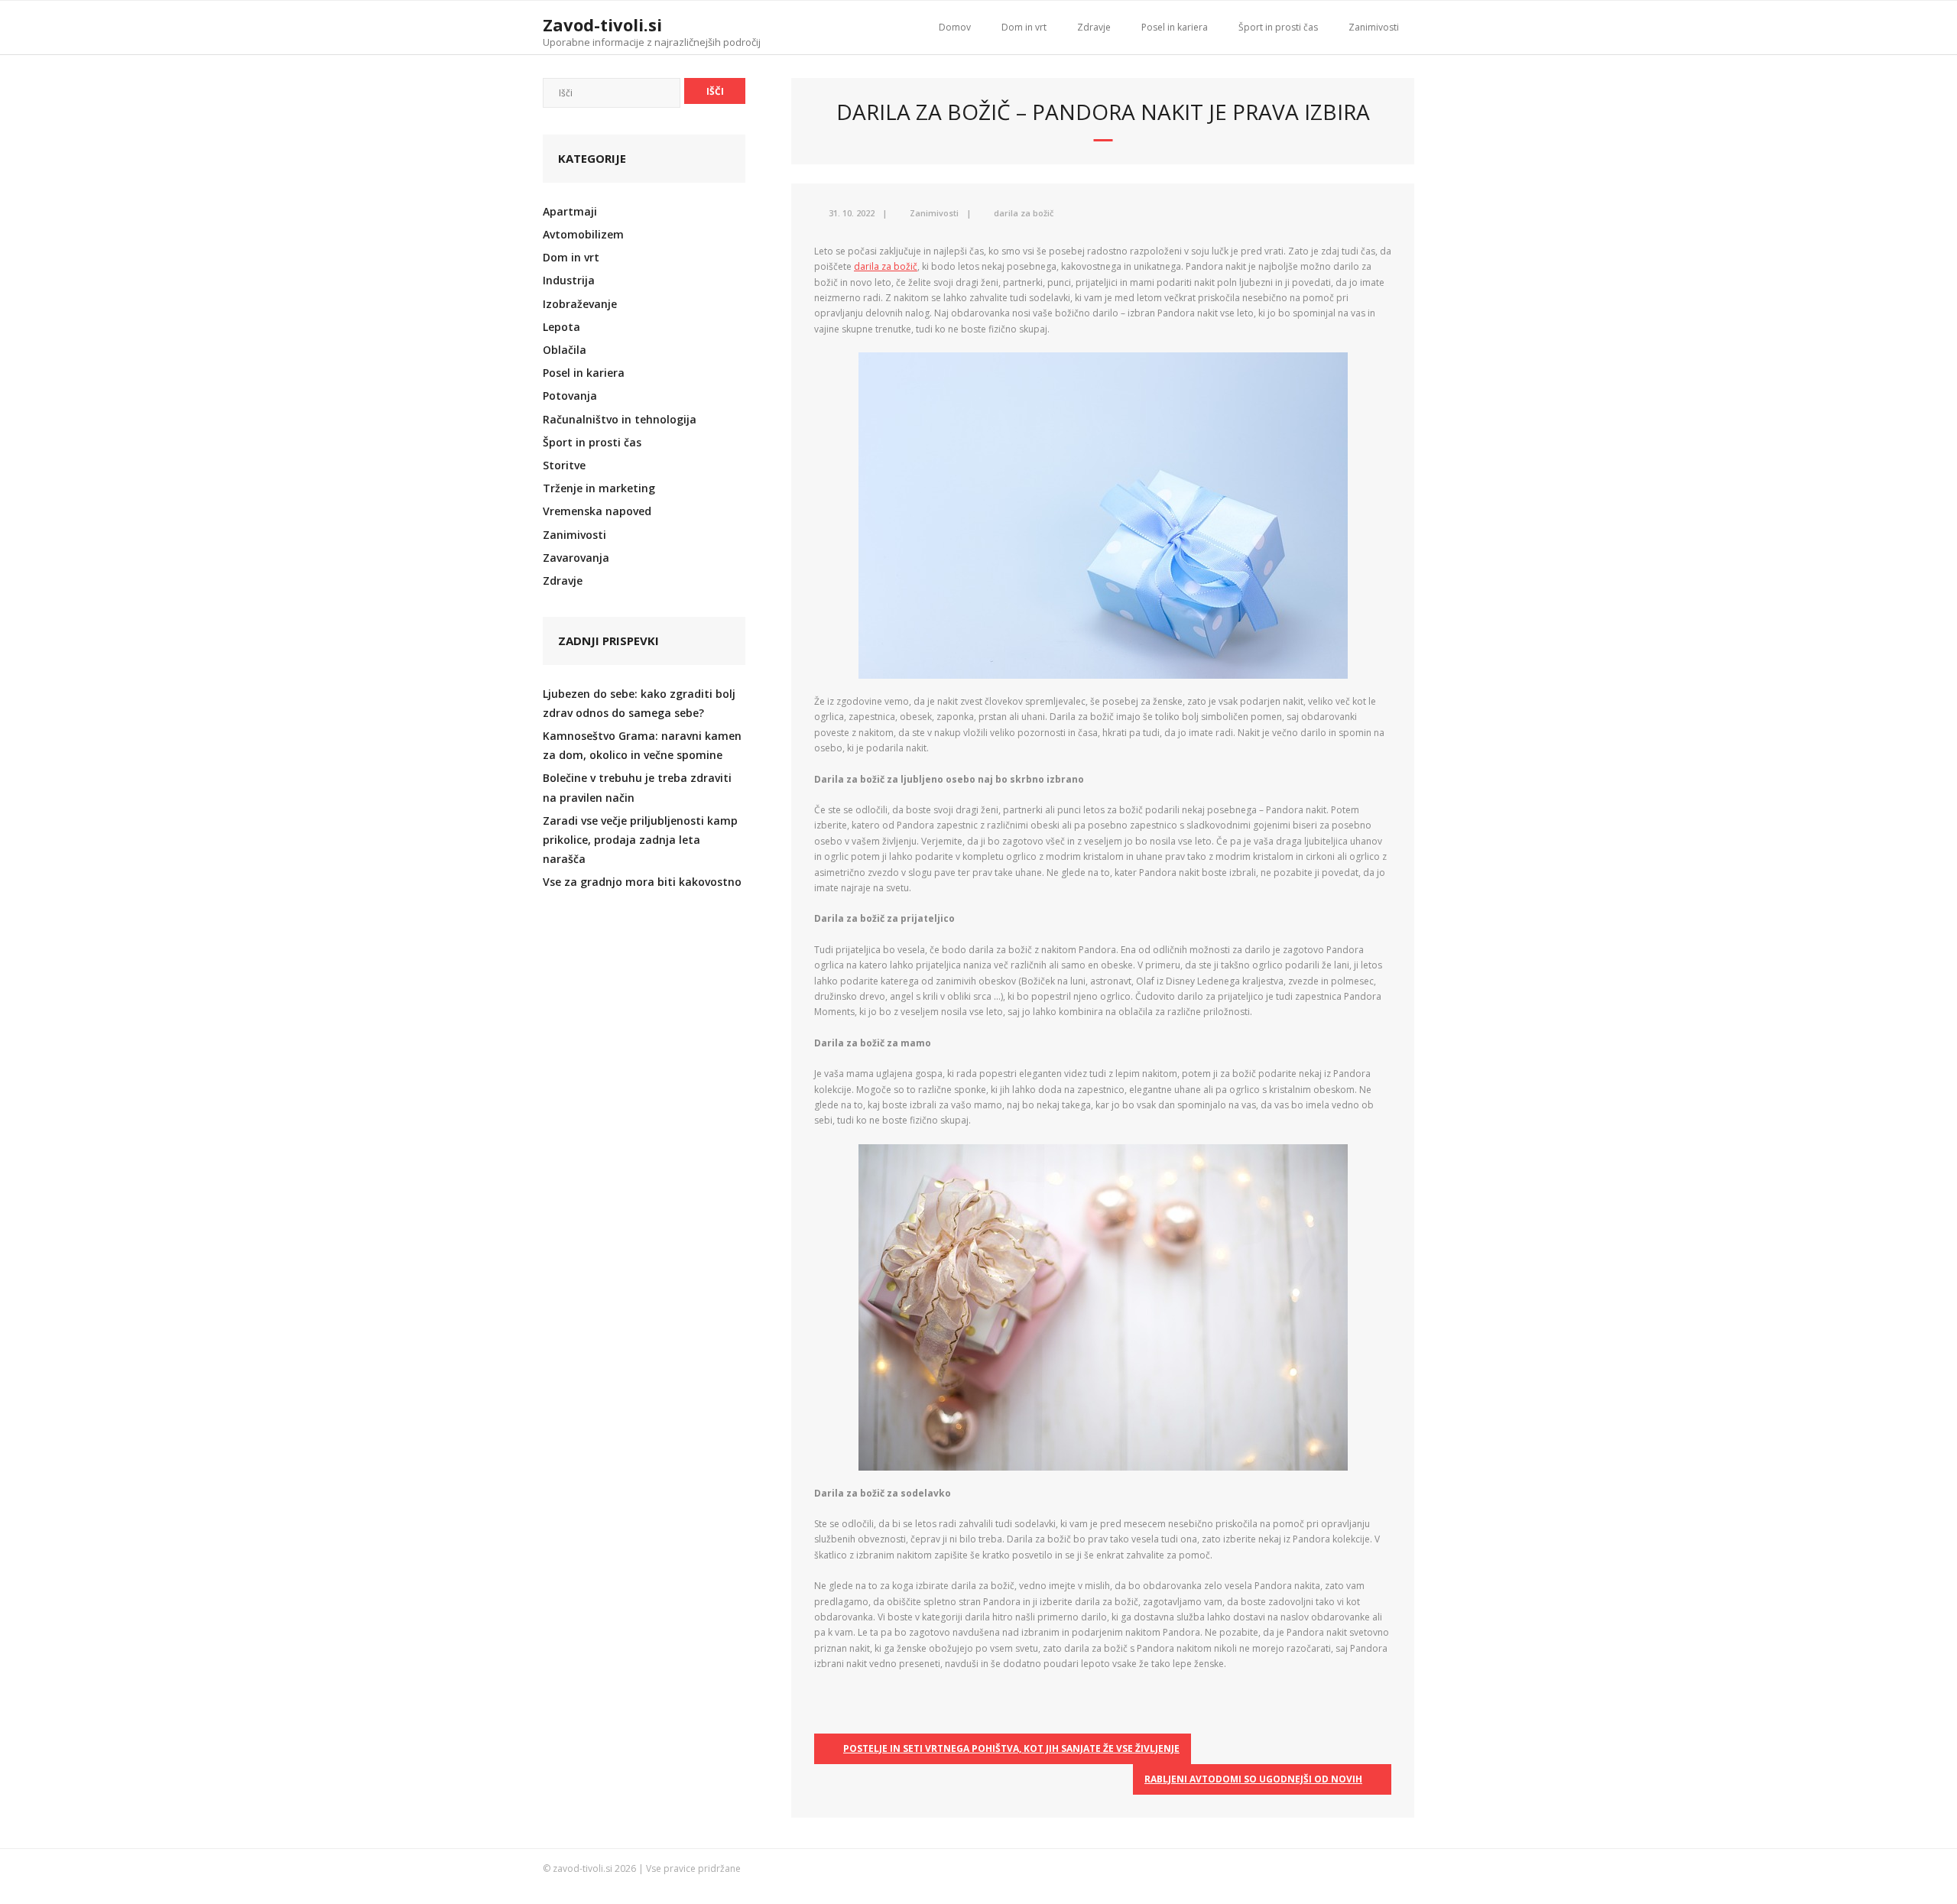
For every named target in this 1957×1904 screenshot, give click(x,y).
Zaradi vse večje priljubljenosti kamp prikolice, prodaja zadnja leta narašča (640, 840)
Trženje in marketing (599, 488)
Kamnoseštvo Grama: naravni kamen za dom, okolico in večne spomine (642, 745)
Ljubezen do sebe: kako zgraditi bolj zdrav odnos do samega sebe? (639, 703)
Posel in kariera (1175, 27)
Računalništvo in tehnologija (620, 419)
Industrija (569, 280)
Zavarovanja (576, 558)
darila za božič (1024, 213)
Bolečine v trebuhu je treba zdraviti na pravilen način (637, 787)
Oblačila (565, 350)
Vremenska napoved (597, 511)
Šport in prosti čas (1278, 27)
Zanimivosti (1374, 27)
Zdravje (1094, 27)
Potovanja (570, 396)
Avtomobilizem (583, 234)
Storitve (564, 465)
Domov (955, 27)
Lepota (561, 327)
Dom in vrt (1024, 27)
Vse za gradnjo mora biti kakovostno (642, 882)
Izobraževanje (580, 304)
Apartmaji (570, 211)
